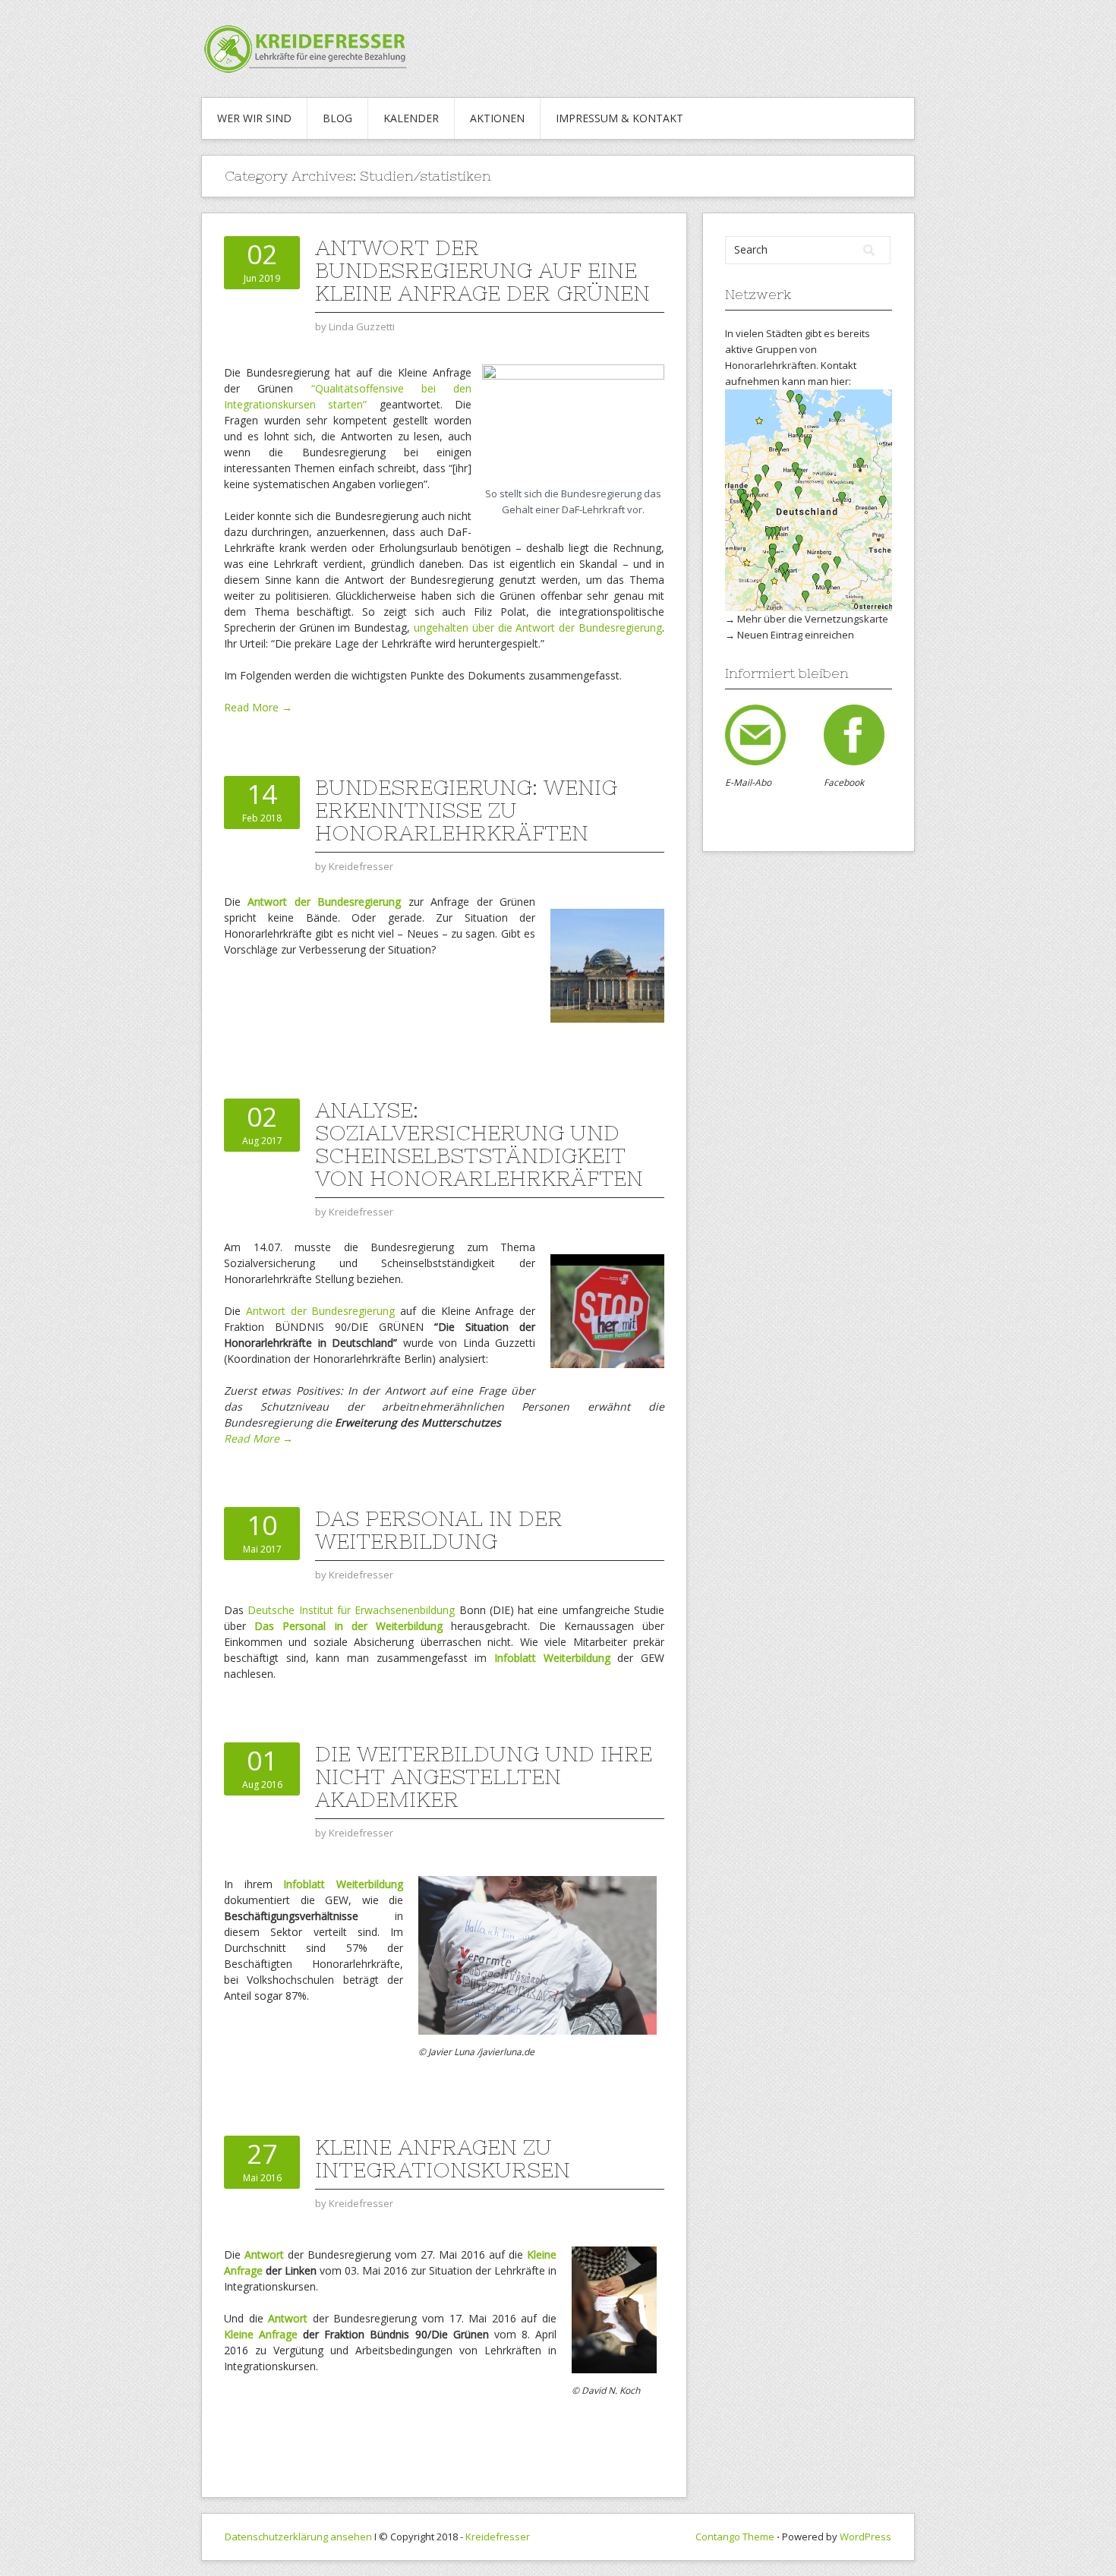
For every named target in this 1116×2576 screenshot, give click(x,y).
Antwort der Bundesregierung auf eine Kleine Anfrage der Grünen (482, 270)
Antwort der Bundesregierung (324, 902)
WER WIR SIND (254, 118)
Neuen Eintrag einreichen (796, 635)
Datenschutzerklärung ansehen (298, 2537)
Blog (337, 118)
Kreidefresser (498, 2537)
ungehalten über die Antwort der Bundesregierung (538, 627)
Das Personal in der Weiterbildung (439, 1530)
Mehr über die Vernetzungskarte (813, 619)
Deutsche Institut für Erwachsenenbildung (351, 1610)
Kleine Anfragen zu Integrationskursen (443, 2158)
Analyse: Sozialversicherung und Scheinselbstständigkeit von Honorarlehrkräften (479, 1144)
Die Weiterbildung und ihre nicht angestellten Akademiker (484, 1777)
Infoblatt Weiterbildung (343, 1884)
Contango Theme (735, 2537)
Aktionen (497, 118)
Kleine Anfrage (261, 2334)
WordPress (865, 2537)
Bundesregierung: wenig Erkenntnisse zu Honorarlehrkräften (466, 810)
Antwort (264, 2254)
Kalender (411, 118)
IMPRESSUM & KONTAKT (619, 118)
